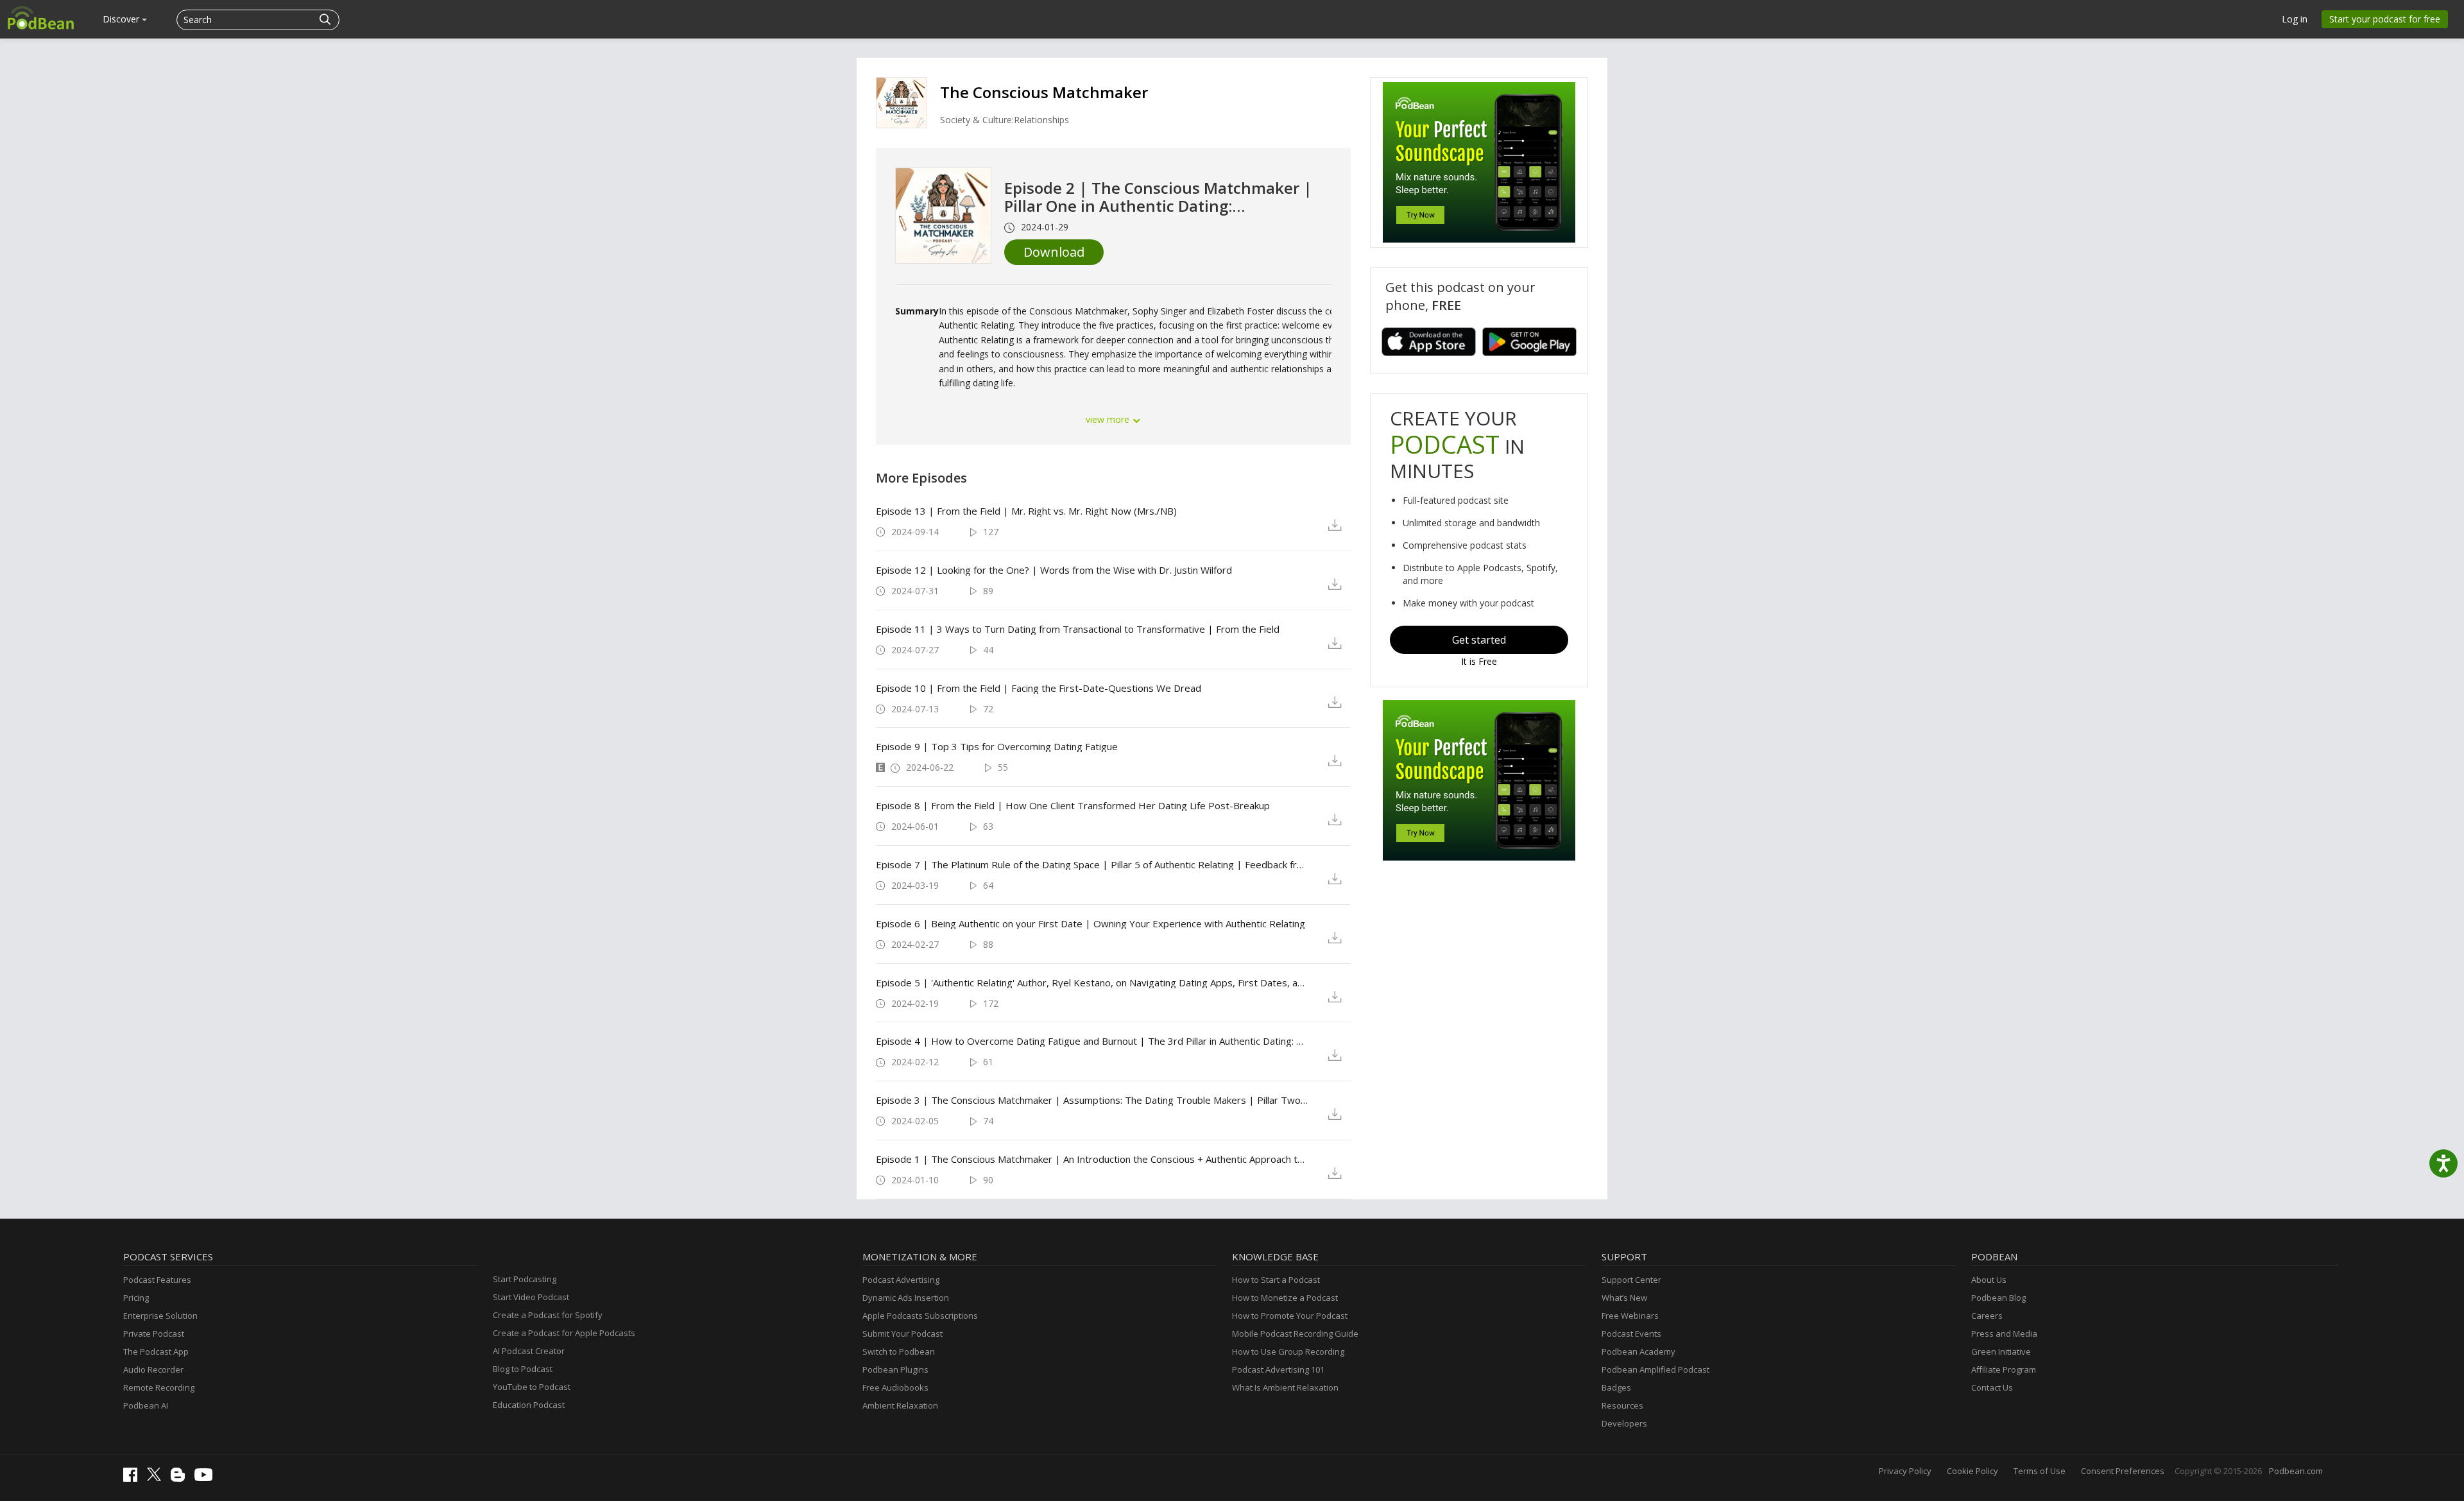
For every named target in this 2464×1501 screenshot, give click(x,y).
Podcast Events (1631, 1334)
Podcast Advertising (901, 1280)
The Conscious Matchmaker (1044, 92)
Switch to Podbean (899, 1351)
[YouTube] (207, 1478)
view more (1109, 419)
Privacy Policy (1905, 1471)
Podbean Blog (1998, 1298)
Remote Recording (159, 1387)
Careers (1987, 1316)
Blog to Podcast (523, 1369)
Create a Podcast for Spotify (548, 1315)
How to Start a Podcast (1276, 1280)
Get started (1479, 640)
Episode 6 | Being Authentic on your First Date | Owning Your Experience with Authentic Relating (1091, 923)
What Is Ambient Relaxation (1285, 1387)
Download (1054, 252)
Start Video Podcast (531, 1297)
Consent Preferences (2123, 1471)
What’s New (1624, 1298)
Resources (1622, 1405)
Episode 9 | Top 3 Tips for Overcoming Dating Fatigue (997, 746)
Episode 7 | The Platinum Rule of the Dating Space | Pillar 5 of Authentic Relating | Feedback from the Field (1092, 864)
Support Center (1631, 1280)
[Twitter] (157, 1478)
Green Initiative (2001, 1351)
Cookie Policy (1972, 1471)
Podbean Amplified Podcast (1656, 1369)
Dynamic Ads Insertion (906, 1298)
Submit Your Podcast (903, 1334)
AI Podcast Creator (529, 1351)
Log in (2295, 19)
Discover (122, 19)
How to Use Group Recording (1288, 1351)
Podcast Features (157, 1280)
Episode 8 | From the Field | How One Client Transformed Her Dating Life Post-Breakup (1073, 805)
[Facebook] (133, 1479)
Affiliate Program (2004, 1369)
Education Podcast (529, 1405)
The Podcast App (156, 1351)
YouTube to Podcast (532, 1387)
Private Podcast (154, 1334)
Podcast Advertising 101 (1278, 1369)
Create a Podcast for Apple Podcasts (564, 1333)
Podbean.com (2296, 1471)
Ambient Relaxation (900, 1405)
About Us (1989, 1280)
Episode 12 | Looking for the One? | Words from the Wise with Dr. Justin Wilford (1054, 570)
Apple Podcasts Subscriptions (920, 1316)
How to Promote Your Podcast (1290, 1316)
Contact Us (1992, 1387)
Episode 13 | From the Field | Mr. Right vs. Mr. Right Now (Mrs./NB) (1026, 511)
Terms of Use (2040, 1471)
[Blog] (181, 1479)
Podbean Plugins (895, 1369)
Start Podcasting (525, 1279)
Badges (1616, 1387)
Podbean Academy (1638, 1351)
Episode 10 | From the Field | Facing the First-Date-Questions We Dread (1039, 688)
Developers (1624, 1423)
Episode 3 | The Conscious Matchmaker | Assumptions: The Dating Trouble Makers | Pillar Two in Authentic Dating (1092, 1100)
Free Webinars (1630, 1316)
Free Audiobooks (895, 1387)
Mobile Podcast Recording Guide (1295, 1334)
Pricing (136, 1298)
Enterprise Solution (160, 1316)
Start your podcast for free (2385, 19)
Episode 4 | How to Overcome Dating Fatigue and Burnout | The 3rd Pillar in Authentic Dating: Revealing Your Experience (1092, 1041)
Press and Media (2004, 1334)
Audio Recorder (153, 1369)
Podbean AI (146, 1405)
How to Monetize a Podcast (1285, 1298)
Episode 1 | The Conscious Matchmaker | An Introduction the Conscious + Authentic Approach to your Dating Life (1092, 1159)
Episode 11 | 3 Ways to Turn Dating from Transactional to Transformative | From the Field (1078, 629)
